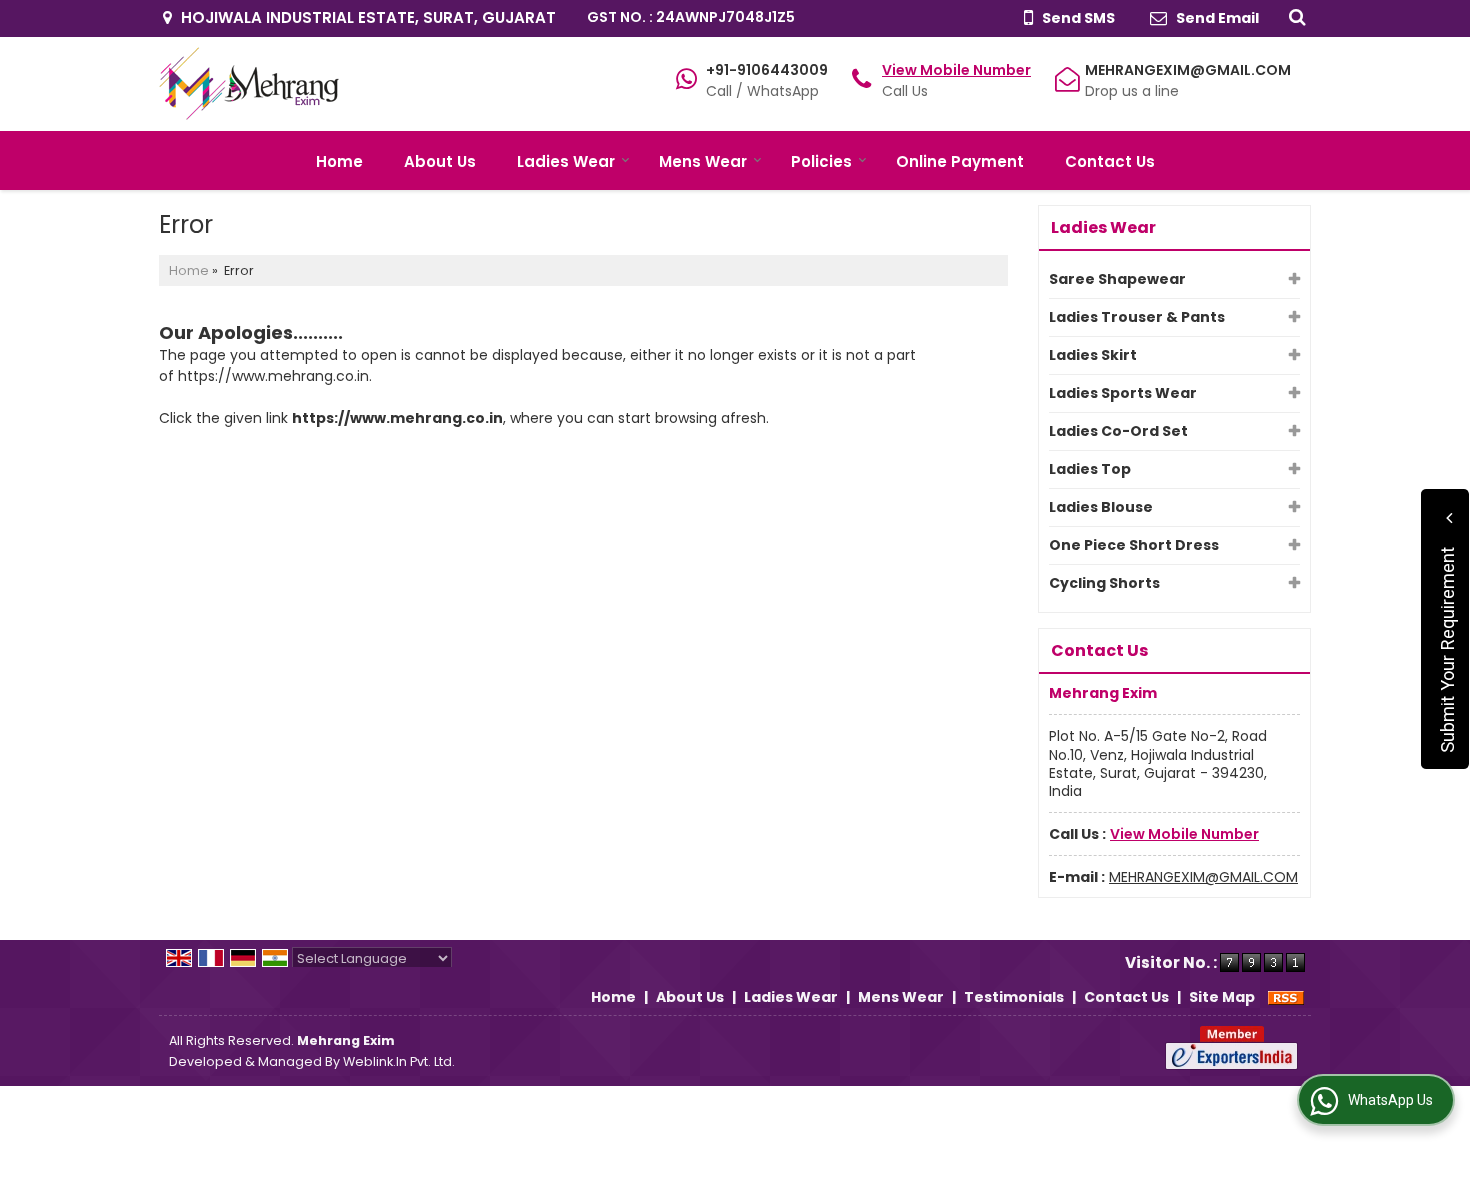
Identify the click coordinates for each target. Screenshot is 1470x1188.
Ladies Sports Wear (1123, 393)
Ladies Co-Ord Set (1118, 431)
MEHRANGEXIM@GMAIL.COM (1188, 70)
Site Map (1222, 997)
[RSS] (1286, 997)
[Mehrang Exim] (249, 84)
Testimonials (1014, 997)
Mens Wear (703, 161)
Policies (821, 161)
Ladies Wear (566, 161)
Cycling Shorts (1104, 583)
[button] (956, 70)
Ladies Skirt (1093, 355)
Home (339, 161)
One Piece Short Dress (1134, 545)
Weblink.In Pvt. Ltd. (399, 1061)
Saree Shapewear (1117, 279)
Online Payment (960, 161)
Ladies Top (1090, 469)
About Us (440, 161)
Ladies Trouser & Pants (1137, 317)
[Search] (1294, 16)
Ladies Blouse (1101, 507)
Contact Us (1110, 161)
